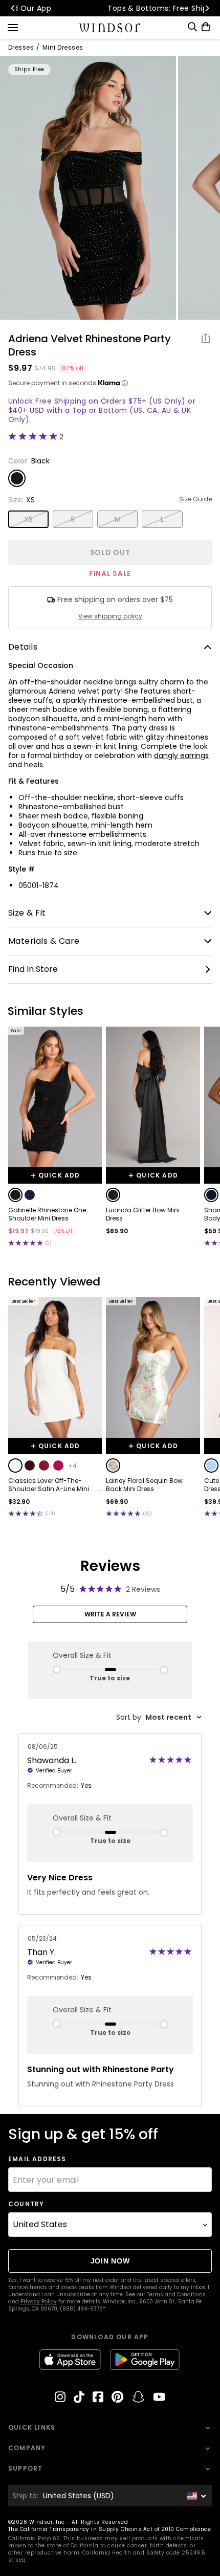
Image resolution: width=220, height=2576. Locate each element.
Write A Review (110, 1614)
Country (26, 2204)
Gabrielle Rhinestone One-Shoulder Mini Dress (49, 1214)
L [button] (162, 519)
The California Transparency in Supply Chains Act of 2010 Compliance (109, 2529)
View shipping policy (110, 616)
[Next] (207, 8)
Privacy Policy (39, 2302)
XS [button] (29, 519)
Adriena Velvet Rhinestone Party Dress (90, 345)
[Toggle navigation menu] (13, 27)
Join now (110, 2261)
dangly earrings (181, 756)
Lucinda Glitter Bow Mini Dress (143, 1214)
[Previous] (13, 8)
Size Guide (195, 499)
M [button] (118, 519)
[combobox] (159, 1717)
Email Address (37, 2159)
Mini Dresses (63, 48)
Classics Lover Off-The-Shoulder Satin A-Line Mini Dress (49, 1485)
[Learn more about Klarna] (125, 383)
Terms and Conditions (176, 2294)
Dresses (21, 48)
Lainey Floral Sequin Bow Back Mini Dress (144, 1485)
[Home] (110, 28)
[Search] (192, 27)
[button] (15, 1195)
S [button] (73, 519)
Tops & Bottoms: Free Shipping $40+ (110, 8)
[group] (88, 188)
